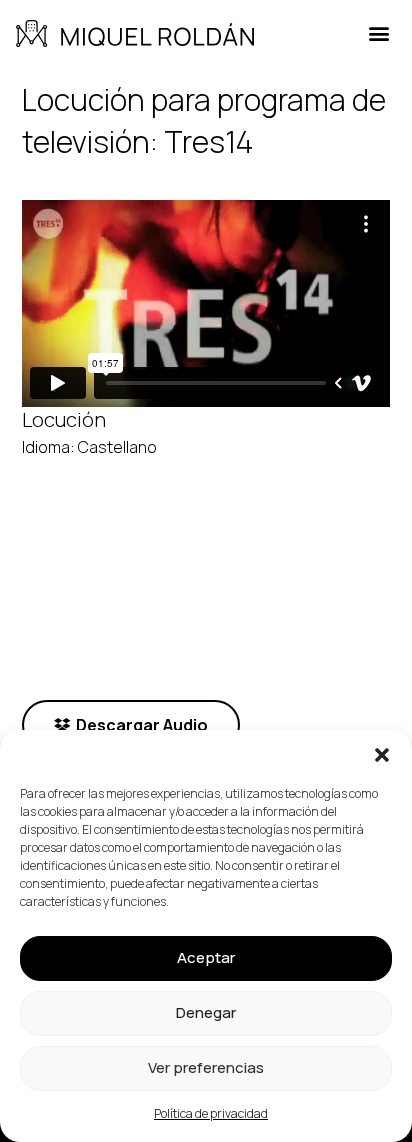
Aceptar (206, 957)
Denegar (206, 1012)
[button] (382, 755)
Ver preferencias (206, 1067)
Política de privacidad (211, 1113)
